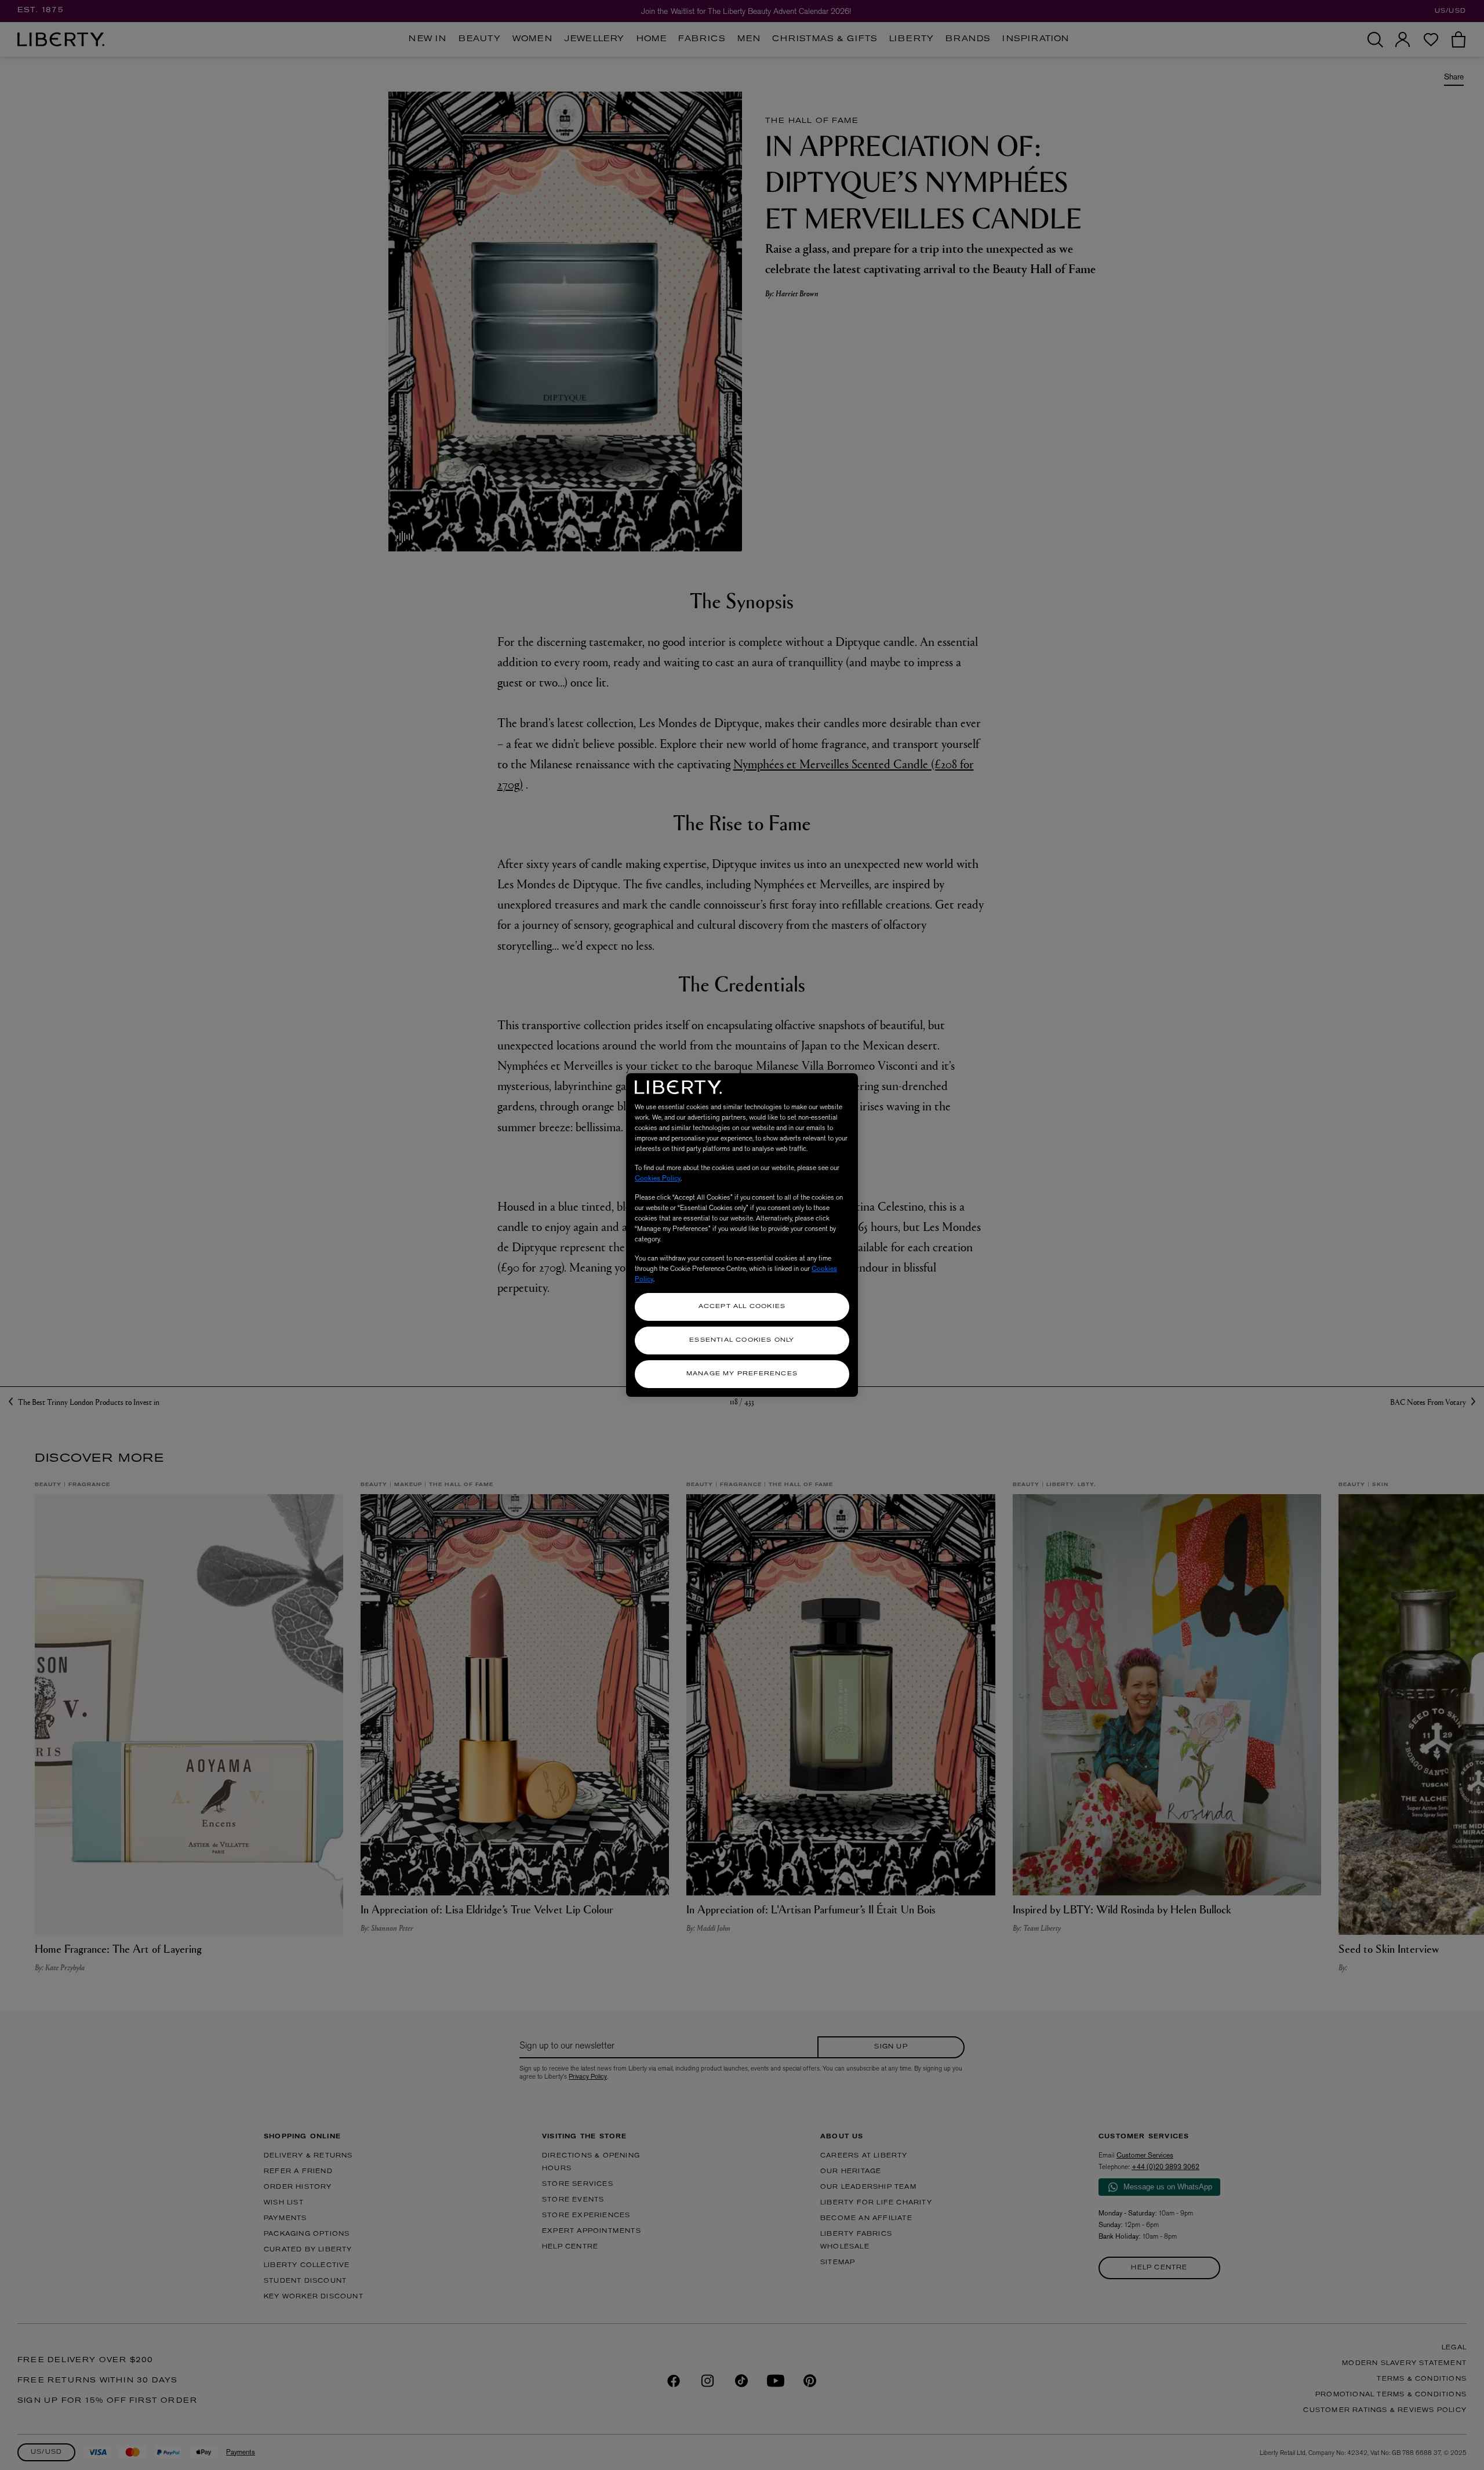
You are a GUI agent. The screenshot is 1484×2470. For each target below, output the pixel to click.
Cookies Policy (658, 1178)
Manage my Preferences (742, 1374)
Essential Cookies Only (742, 1340)
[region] (742, 1235)
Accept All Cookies (742, 1307)
